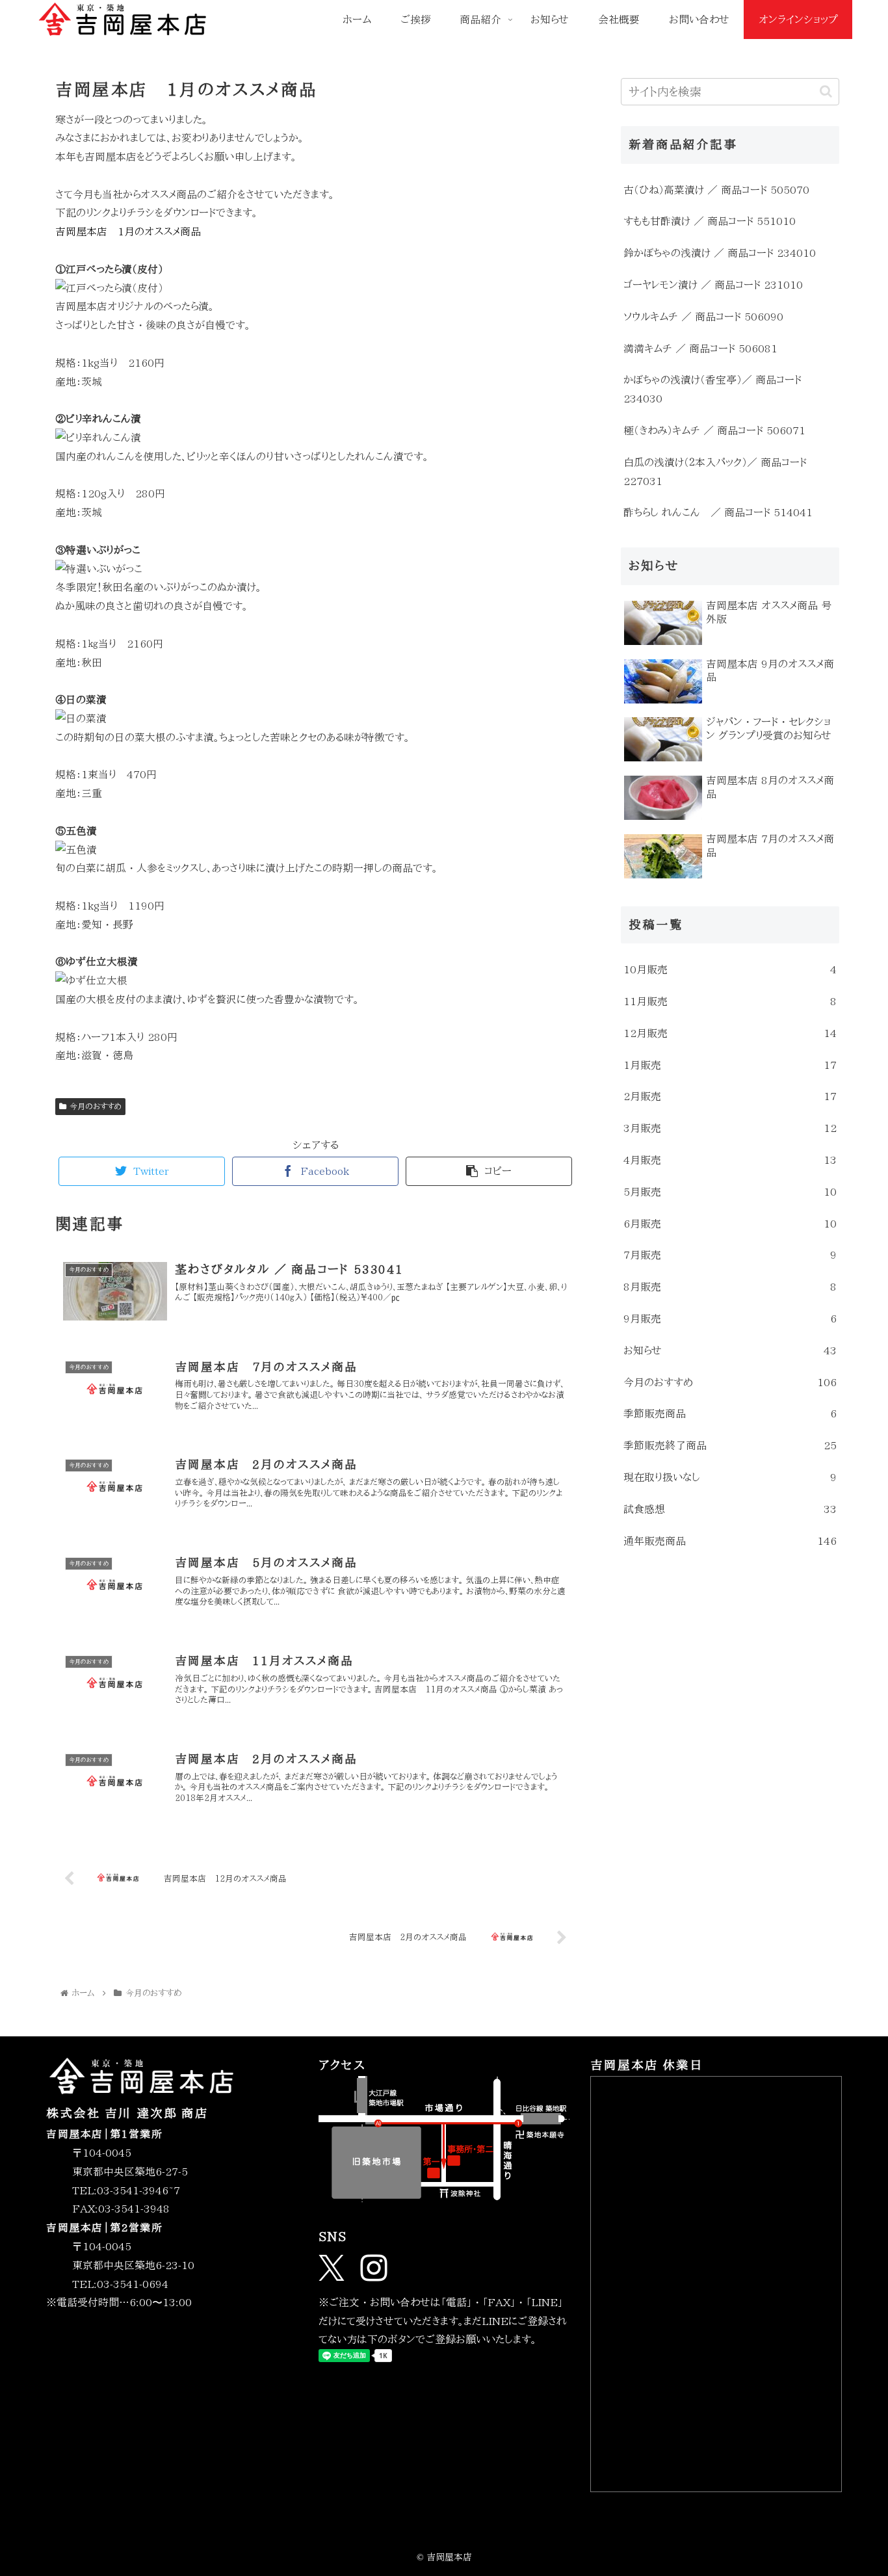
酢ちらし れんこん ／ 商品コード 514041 (718, 512)
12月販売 (730, 1033)
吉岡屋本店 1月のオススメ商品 (128, 231)
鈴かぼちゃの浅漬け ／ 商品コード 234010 (720, 253)
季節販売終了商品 (730, 1445)
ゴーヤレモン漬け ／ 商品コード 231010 (713, 285)
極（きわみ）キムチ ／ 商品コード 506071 (714, 430)
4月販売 (730, 1160)
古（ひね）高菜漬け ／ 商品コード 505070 (716, 190)
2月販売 (730, 1096)
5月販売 (730, 1192)
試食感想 (730, 1509)
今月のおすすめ (96, 1106)
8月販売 (730, 1287)
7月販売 (730, 1255)
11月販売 (730, 1001)
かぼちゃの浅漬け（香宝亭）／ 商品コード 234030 (712, 389)
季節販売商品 (730, 1413)
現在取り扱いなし (730, 1477)
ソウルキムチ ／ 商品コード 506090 (703, 317)
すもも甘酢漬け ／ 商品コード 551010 (710, 221)
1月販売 (730, 1065)
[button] (826, 91)
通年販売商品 (730, 1541)
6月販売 (730, 1224)
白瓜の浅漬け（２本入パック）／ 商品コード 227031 (715, 472)
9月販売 (730, 1319)
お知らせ (730, 1350)
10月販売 (730, 969)
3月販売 (730, 1128)
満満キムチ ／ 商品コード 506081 (700, 348)
